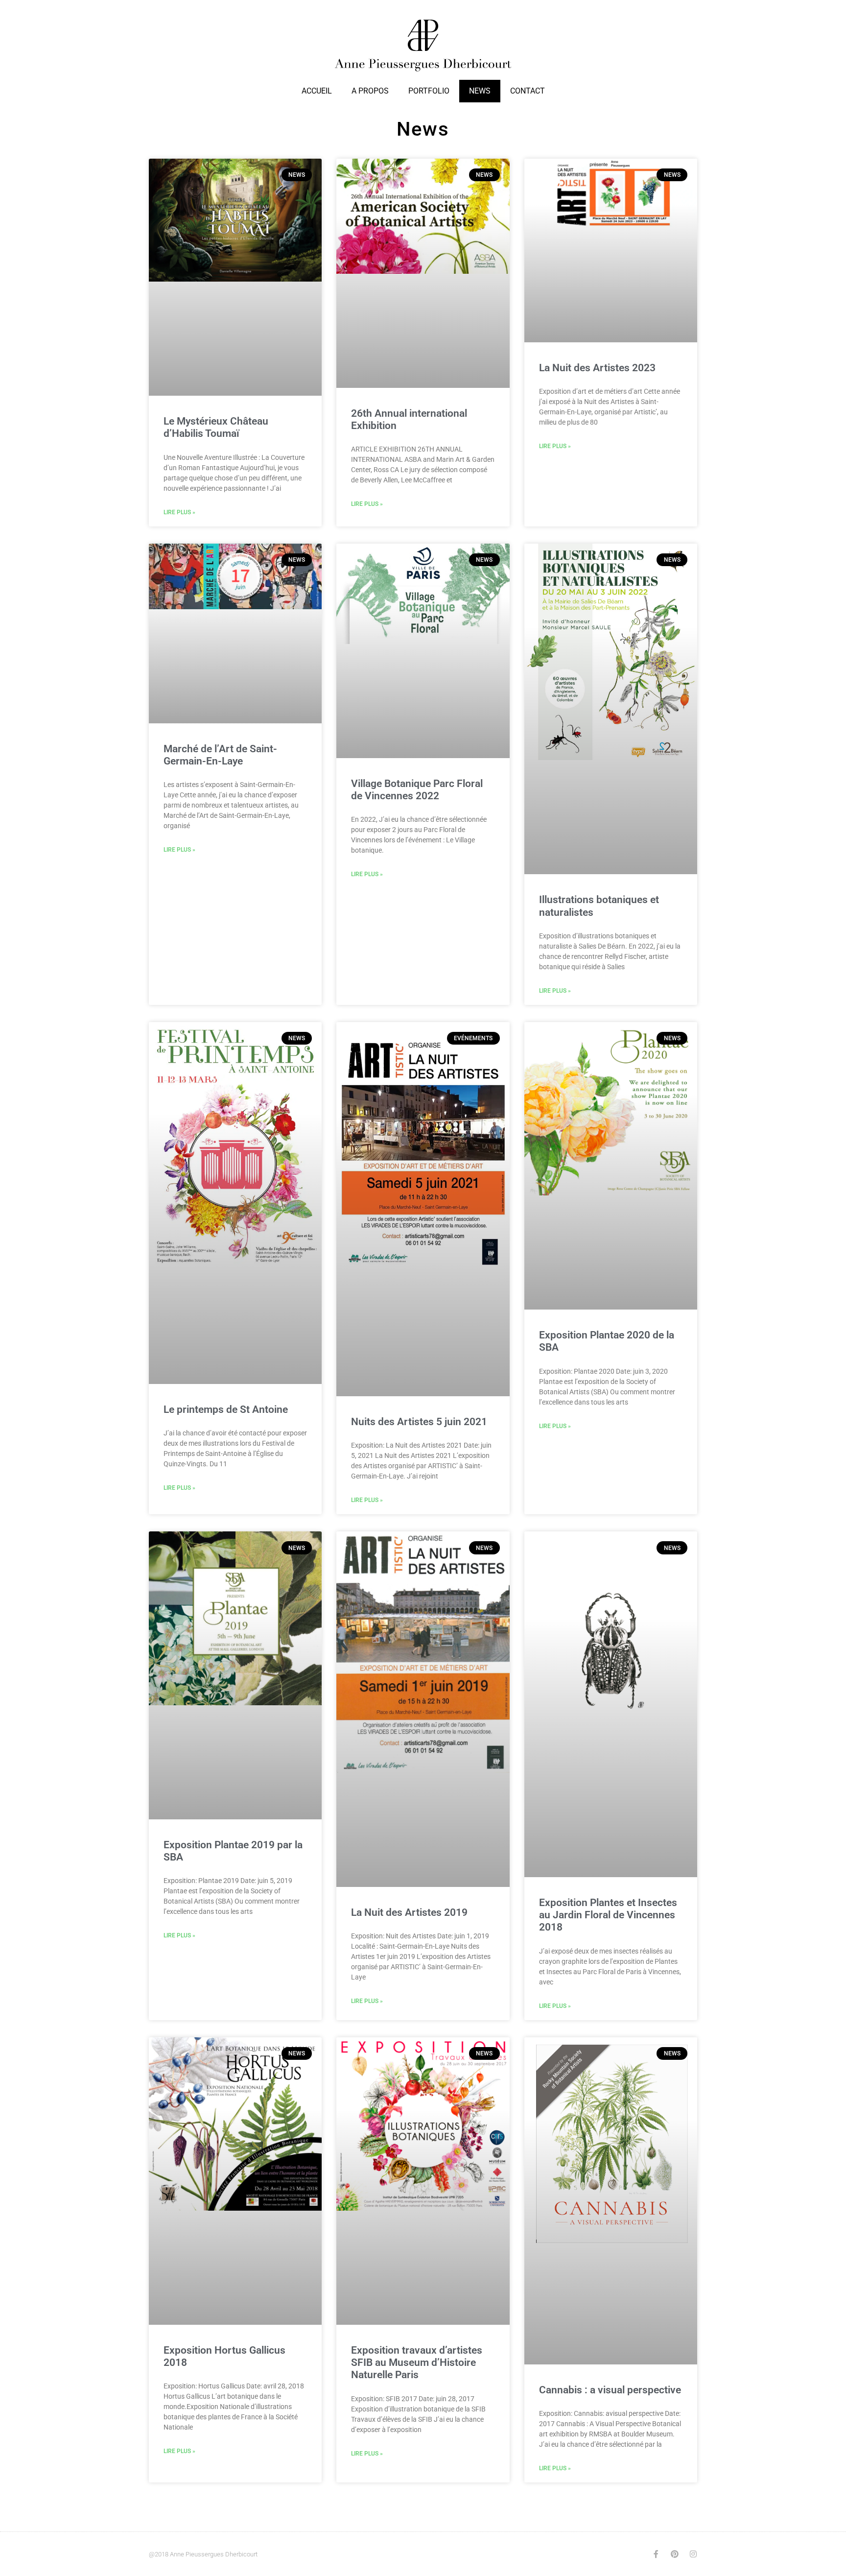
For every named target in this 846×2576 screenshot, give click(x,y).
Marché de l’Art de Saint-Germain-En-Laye (220, 755)
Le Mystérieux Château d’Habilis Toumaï (216, 427)
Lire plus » (179, 512)
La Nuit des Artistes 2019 (409, 1912)
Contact (528, 91)
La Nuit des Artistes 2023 (597, 368)
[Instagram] (693, 2554)
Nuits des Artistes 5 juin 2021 (419, 1422)
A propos (370, 91)
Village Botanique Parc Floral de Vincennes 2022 (417, 790)
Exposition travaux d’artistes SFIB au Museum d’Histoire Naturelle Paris (417, 2362)
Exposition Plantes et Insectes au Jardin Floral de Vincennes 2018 (608, 1915)
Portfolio (429, 91)
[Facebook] (656, 2554)
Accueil (317, 91)
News (480, 91)
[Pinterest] (675, 2554)
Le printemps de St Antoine (226, 1409)
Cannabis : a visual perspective (610, 2390)
